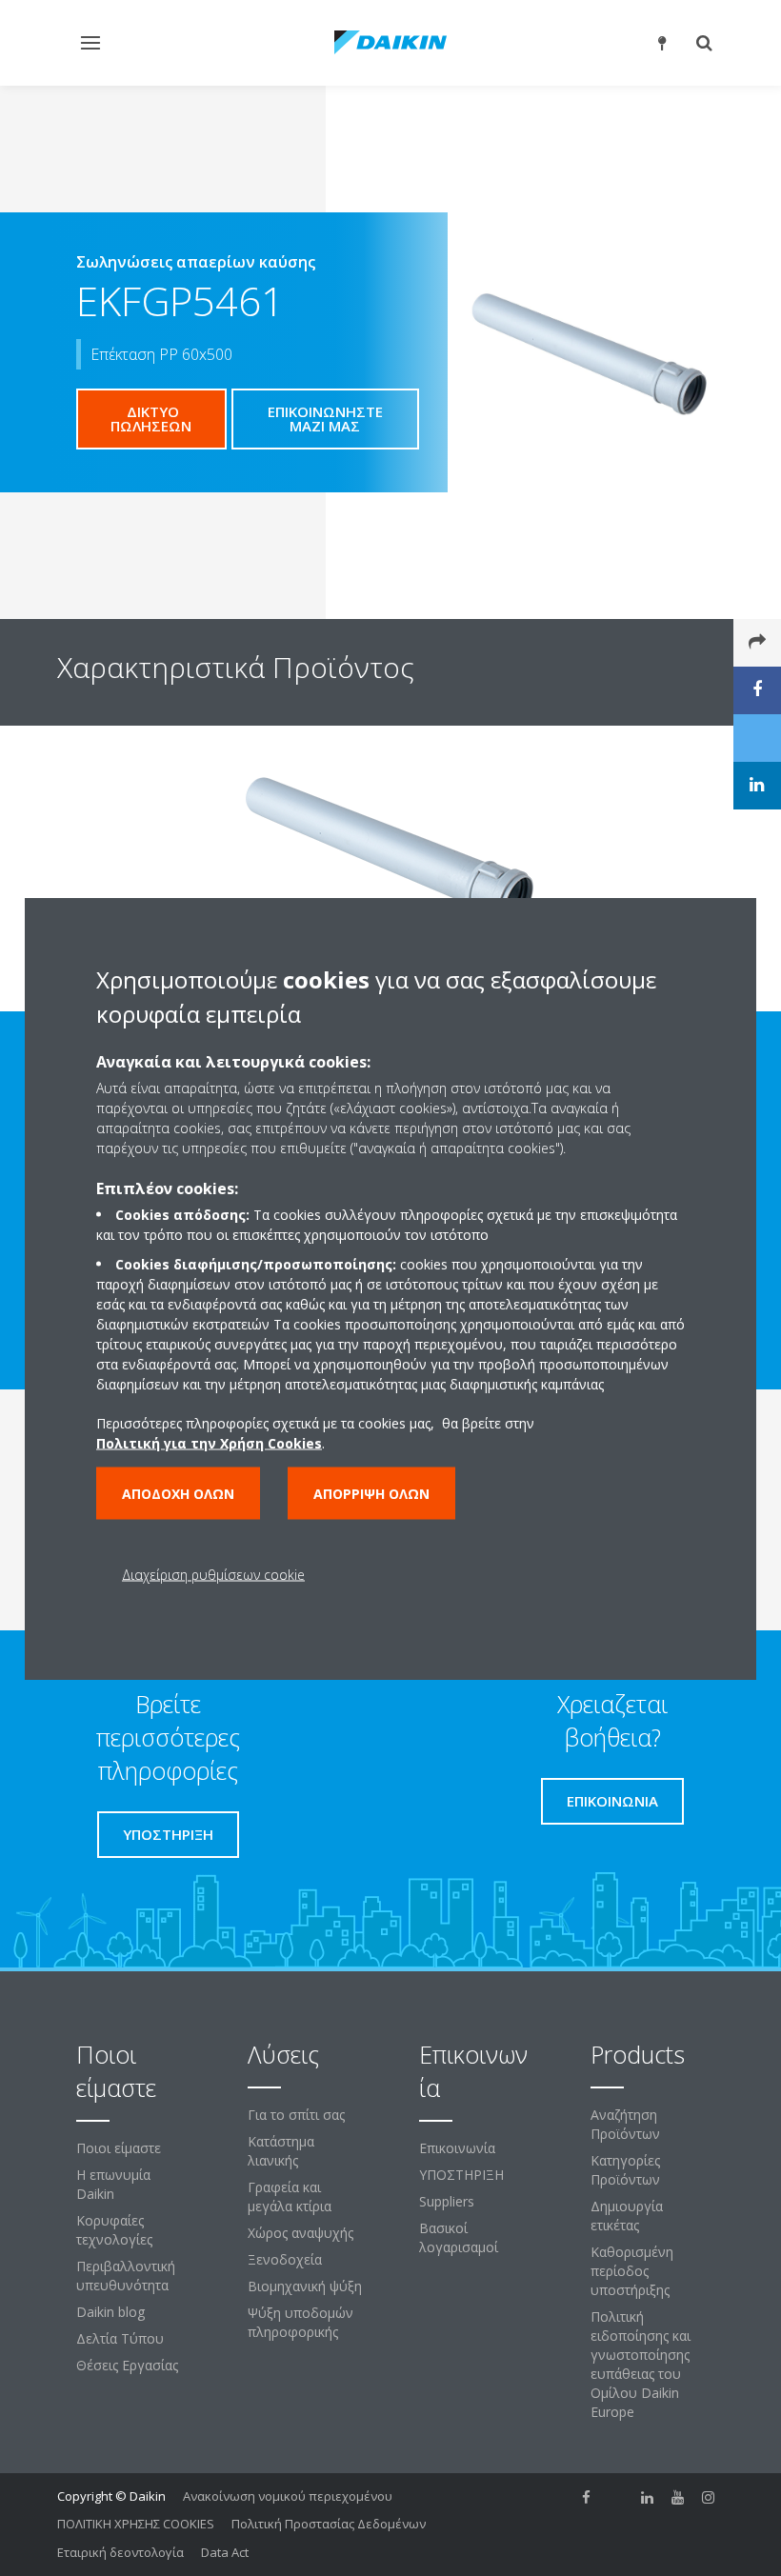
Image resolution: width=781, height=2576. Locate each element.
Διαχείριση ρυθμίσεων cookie (213, 1574)
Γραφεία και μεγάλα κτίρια (290, 2197)
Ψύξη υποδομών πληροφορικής (300, 2322)
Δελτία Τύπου (120, 2338)
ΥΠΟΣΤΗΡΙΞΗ (461, 2175)
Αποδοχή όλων (178, 1493)
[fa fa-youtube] (678, 2498)
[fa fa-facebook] (587, 2498)
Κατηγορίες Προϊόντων (625, 2170)
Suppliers (447, 2201)
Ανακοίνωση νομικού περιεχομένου (288, 2496)
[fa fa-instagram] (709, 2498)
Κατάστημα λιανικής (281, 2151)
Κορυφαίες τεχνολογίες (114, 2230)
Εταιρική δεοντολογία (120, 2552)
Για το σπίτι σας (296, 2115)
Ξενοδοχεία (285, 2259)
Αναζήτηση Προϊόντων (625, 2124)
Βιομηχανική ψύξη (305, 2286)
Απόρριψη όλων (371, 1493)
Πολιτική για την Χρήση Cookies (209, 1442)
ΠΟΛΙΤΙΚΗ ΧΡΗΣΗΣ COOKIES (136, 2524)
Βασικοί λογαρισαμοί (459, 2237)
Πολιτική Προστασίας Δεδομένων (329, 2524)
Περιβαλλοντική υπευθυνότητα (126, 2276)
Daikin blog (110, 2312)
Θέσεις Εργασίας (127, 2365)
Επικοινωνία (457, 2148)
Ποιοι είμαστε (119, 2148)
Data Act (225, 2552)
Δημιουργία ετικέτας (627, 2216)
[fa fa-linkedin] (648, 2498)
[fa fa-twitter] (617, 2498)
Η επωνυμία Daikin (113, 2184)
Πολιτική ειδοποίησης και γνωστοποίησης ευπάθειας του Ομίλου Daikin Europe (641, 2364)
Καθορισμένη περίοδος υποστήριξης (632, 2271)
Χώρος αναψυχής (300, 2233)
